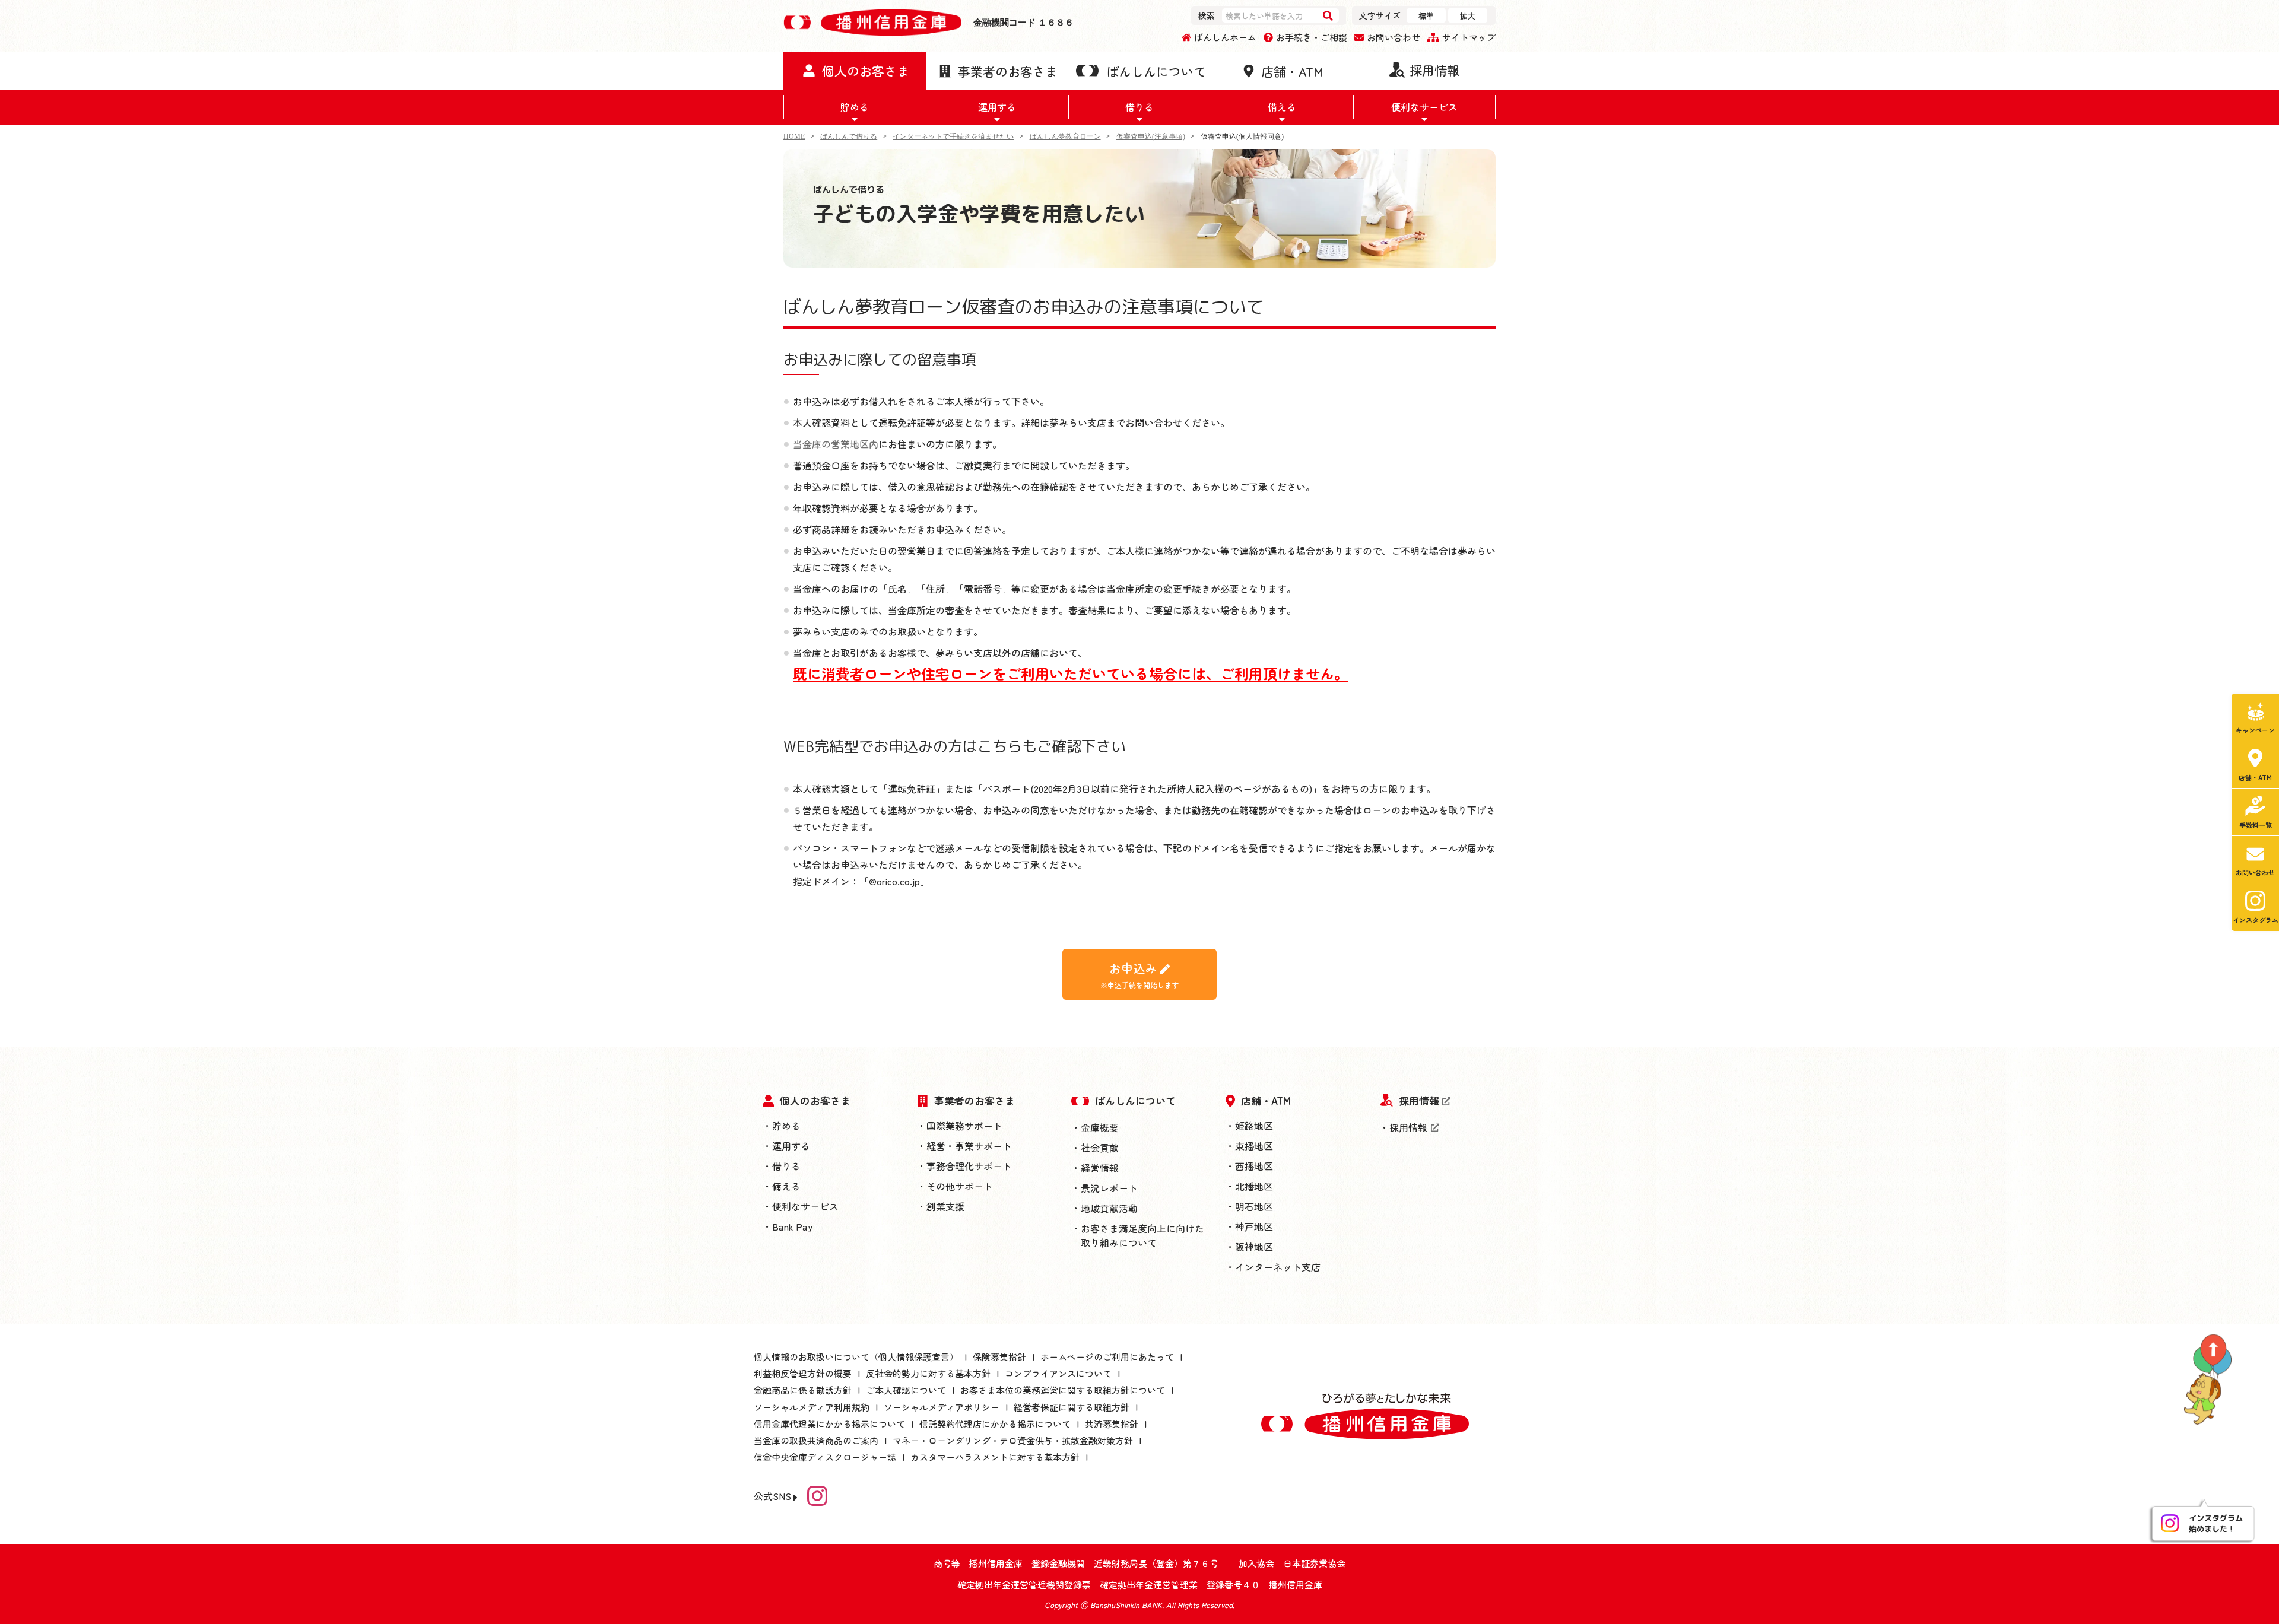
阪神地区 (1254, 1247)
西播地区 (1254, 1166)
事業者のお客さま (975, 1100)
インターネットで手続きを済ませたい (953, 136)
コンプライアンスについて (1058, 1373)
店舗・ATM (1266, 1100)
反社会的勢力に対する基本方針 (928, 1373)
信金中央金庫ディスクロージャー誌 (825, 1457)
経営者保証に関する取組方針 (1072, 1407)
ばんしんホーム (1225, 37)
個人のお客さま (815, 1100)
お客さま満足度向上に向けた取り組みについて (1142, 1235)
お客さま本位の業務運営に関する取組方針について (1063, 1390)
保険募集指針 (999, 1357)
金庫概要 (1100, 1127)
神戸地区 (1254, 1226)
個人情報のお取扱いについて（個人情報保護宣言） (856, 1357)
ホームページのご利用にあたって (1107, 1357)
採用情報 (1419, 1100)
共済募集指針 (1112, 1424)
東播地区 (1254, 1146)
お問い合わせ (1394, 37)
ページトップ (2214, 1382)
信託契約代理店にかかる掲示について (995, 1424)
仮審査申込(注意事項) (1151, 136)
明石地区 (1254, 1206)
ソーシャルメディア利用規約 (812, 1407)
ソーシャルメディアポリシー (942, 1407)
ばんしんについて (1135, 1100)
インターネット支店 (1278, 1267)
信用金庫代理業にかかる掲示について (829, 1424)
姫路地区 (1254, 1126)
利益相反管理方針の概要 (803, 1373)
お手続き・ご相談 (1312, 37)
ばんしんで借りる (849, 136)
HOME (794, 136)
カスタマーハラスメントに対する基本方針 (995, 1457)
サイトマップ (1469, 37)
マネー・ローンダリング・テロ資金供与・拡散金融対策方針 (1013, 1440)
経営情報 (1100, 1168)
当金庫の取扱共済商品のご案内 (816, 1440)
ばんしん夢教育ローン (1065, 136)
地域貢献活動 (1109, 1208)
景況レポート (1109, 1188)
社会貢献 (1100, 1148)
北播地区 (1254, 1186)
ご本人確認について (906, 1390)
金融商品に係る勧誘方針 (803, 1390)
